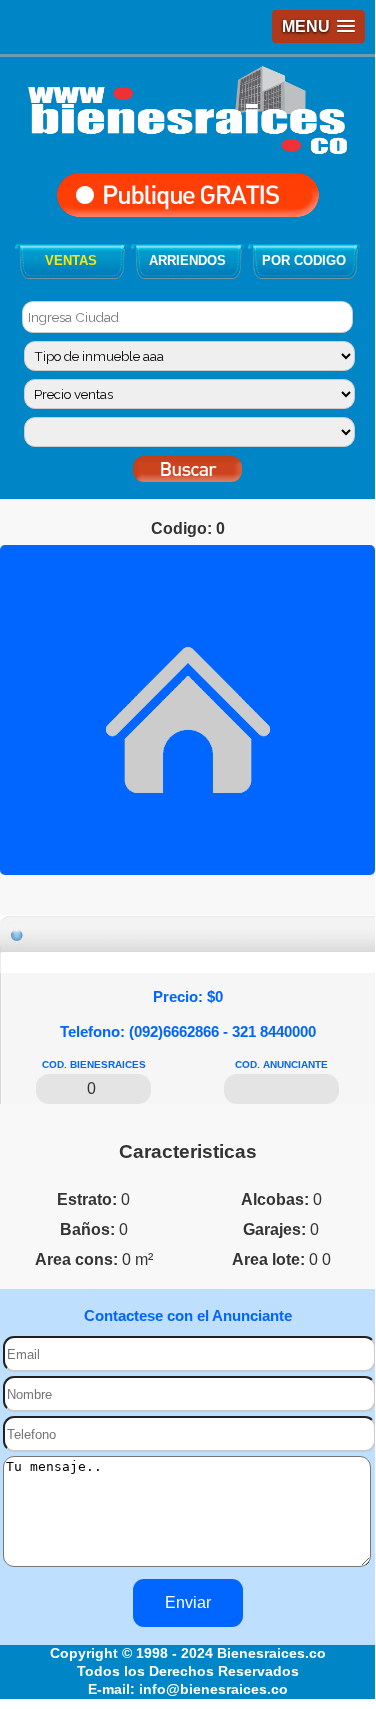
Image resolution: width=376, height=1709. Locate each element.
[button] (318, 26)
